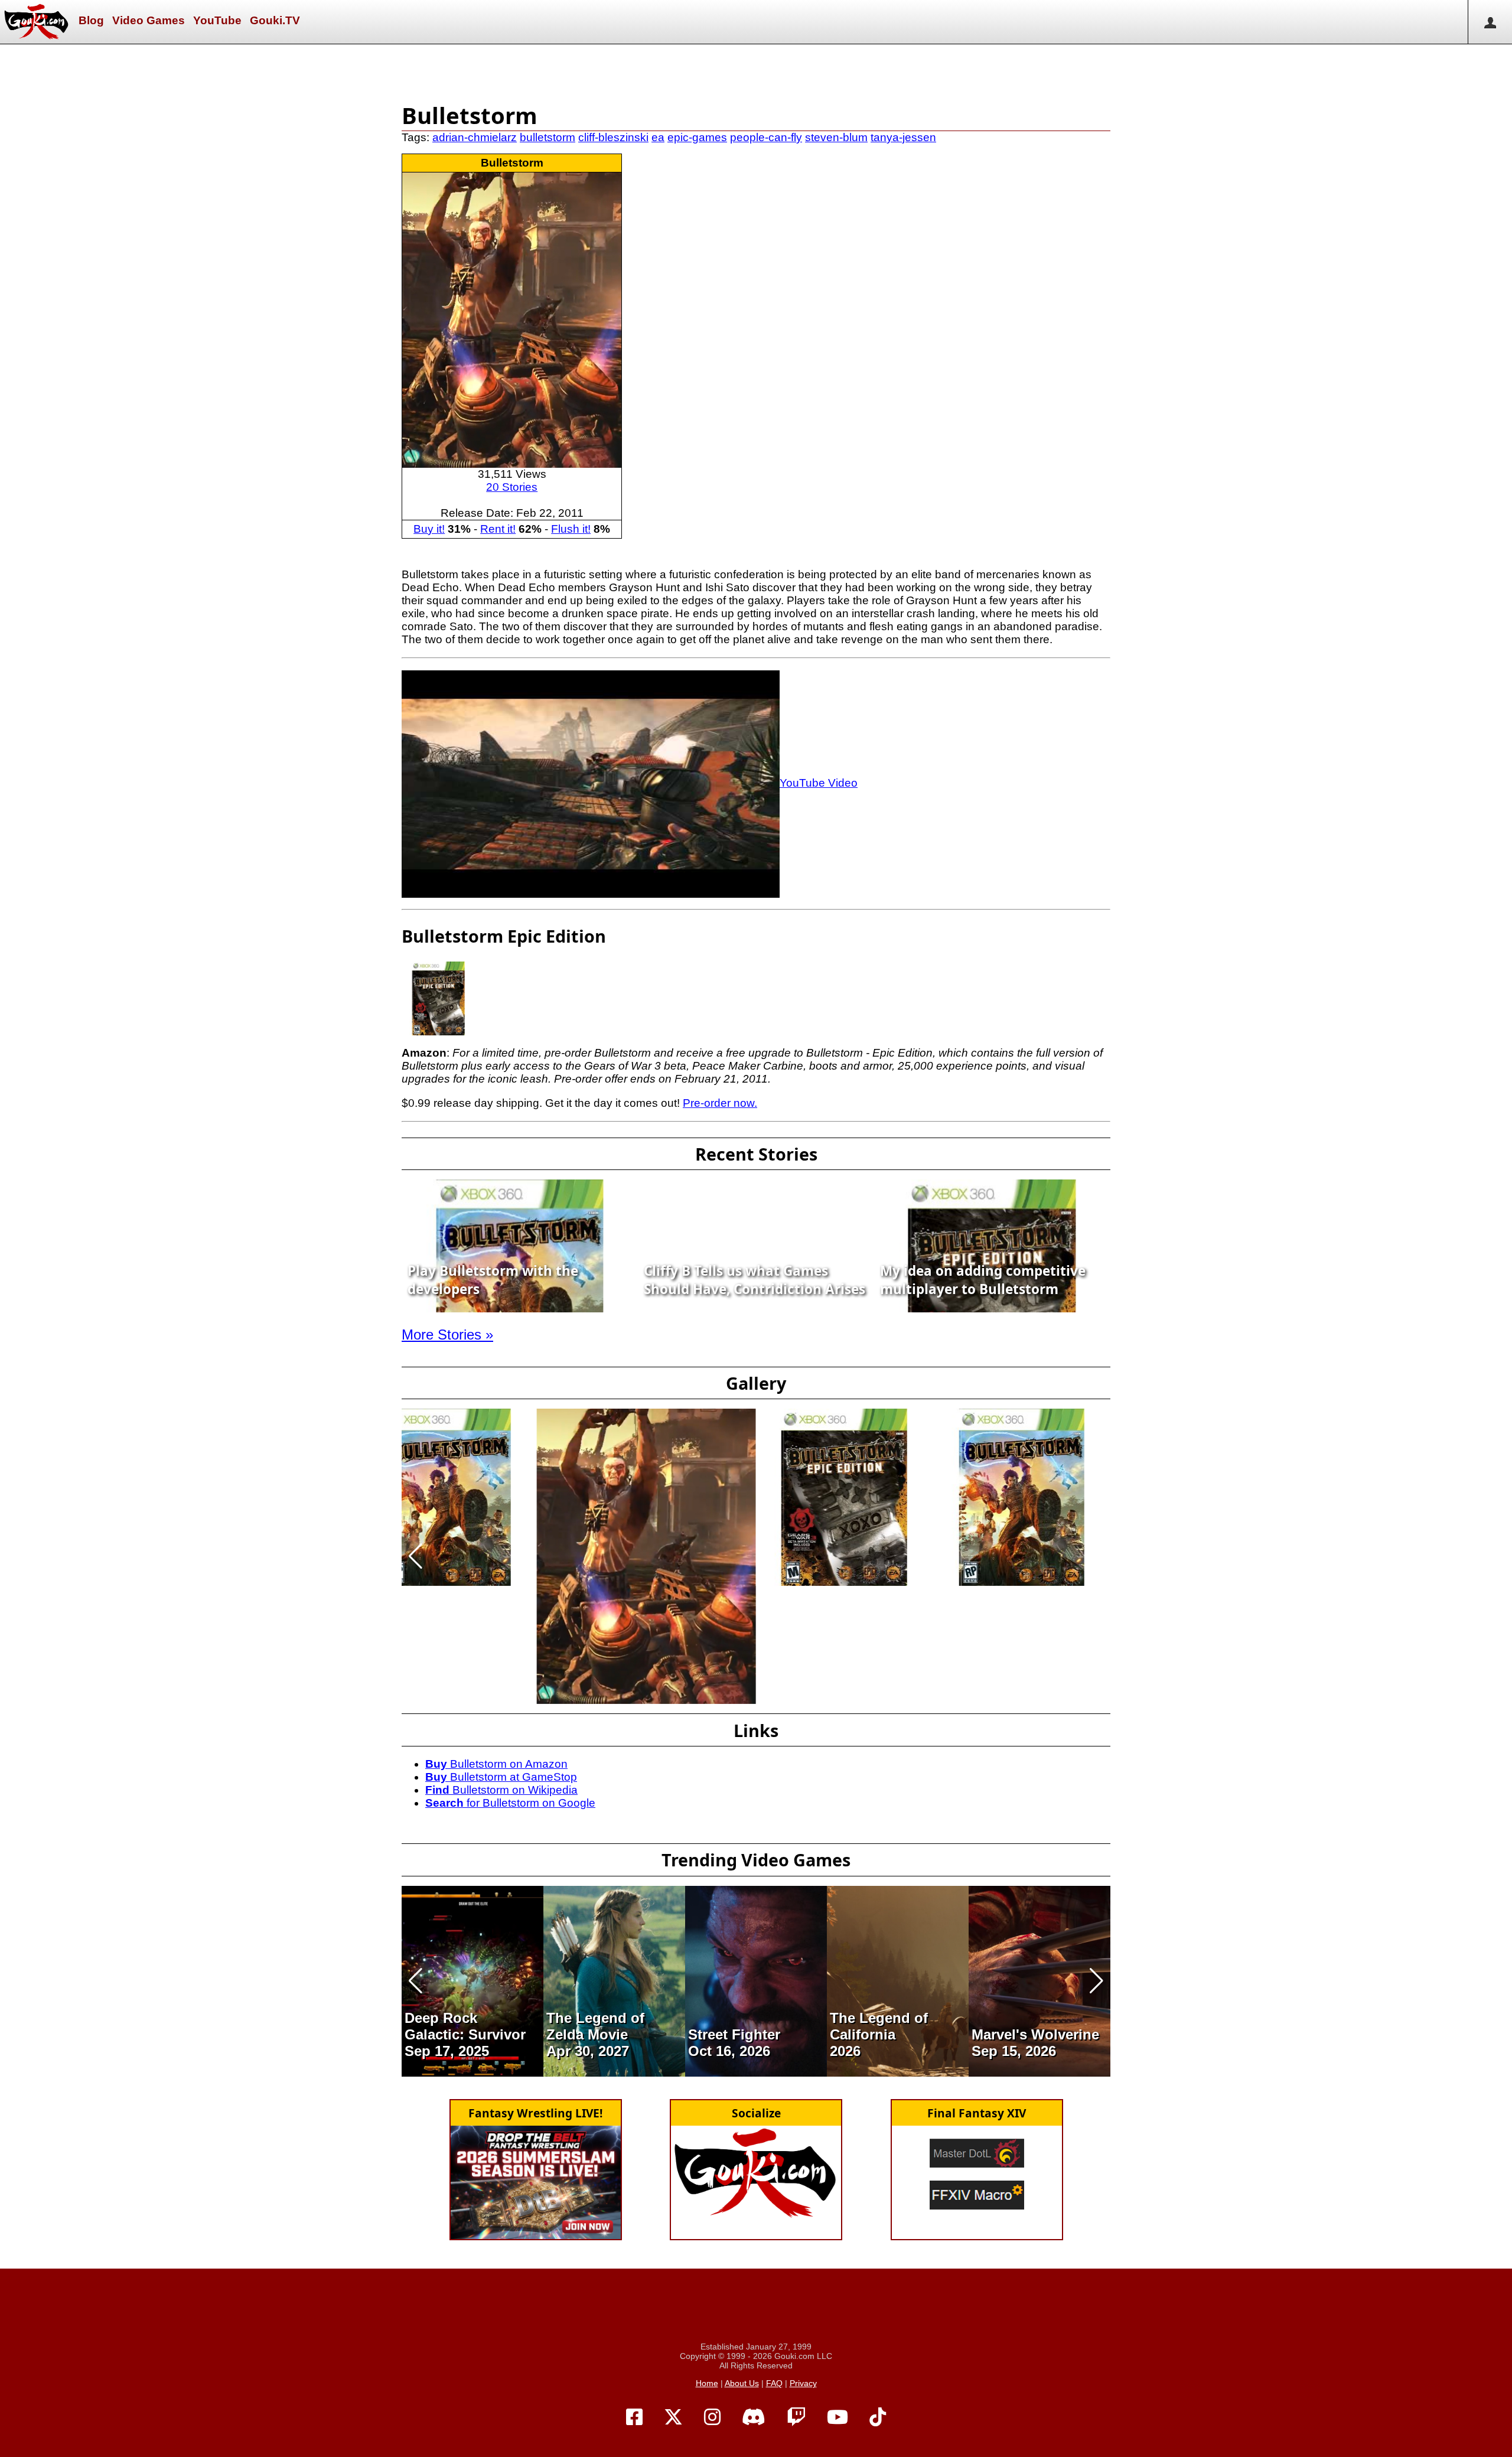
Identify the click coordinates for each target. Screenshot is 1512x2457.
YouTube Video (819, 783)
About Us (742, 2383)
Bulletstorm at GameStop (501, 1777)
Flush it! (571, 529)
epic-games (697, 137)
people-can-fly (766, 137)
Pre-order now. (720, 1103)
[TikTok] (878, 2417)
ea (658, 137)
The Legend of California (879, 2026)
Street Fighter (734, 2034)
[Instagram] (712, 2417)
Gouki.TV (275, 20)
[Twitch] (796, 2417)
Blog (91, 20)
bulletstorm (548, 137)
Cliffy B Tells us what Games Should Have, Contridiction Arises (755, 1280)
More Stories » (447, 1335)
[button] (416, 1556)
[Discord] (754, 2417)
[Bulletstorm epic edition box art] (845, 1497)
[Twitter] (673, 2417)
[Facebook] (634, 2417)
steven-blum (836, 137)
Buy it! (429, 529)
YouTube (217, 20)
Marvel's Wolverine (1035, 2034)
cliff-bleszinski (613, 137)
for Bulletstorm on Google (510, 1803)
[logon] (1490, 22)
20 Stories (512, 487)
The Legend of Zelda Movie (595, 2026)
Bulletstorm (512, 163)
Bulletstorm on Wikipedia (501, 1790)
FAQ (774, 2383)
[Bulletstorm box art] (448, 1497)
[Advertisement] (756, 71)
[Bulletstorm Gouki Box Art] (646, 1556)
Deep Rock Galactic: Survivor (465, 2026)
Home (707, 2383)
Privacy (803, 2383)
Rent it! (498, 529)
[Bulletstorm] (512, 319)
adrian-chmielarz (475, 137)
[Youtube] (838, 2417)
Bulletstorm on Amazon (496, 1764)
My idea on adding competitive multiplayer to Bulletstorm (983, 1280)
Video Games (149, 20)
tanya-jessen (903, 137)
